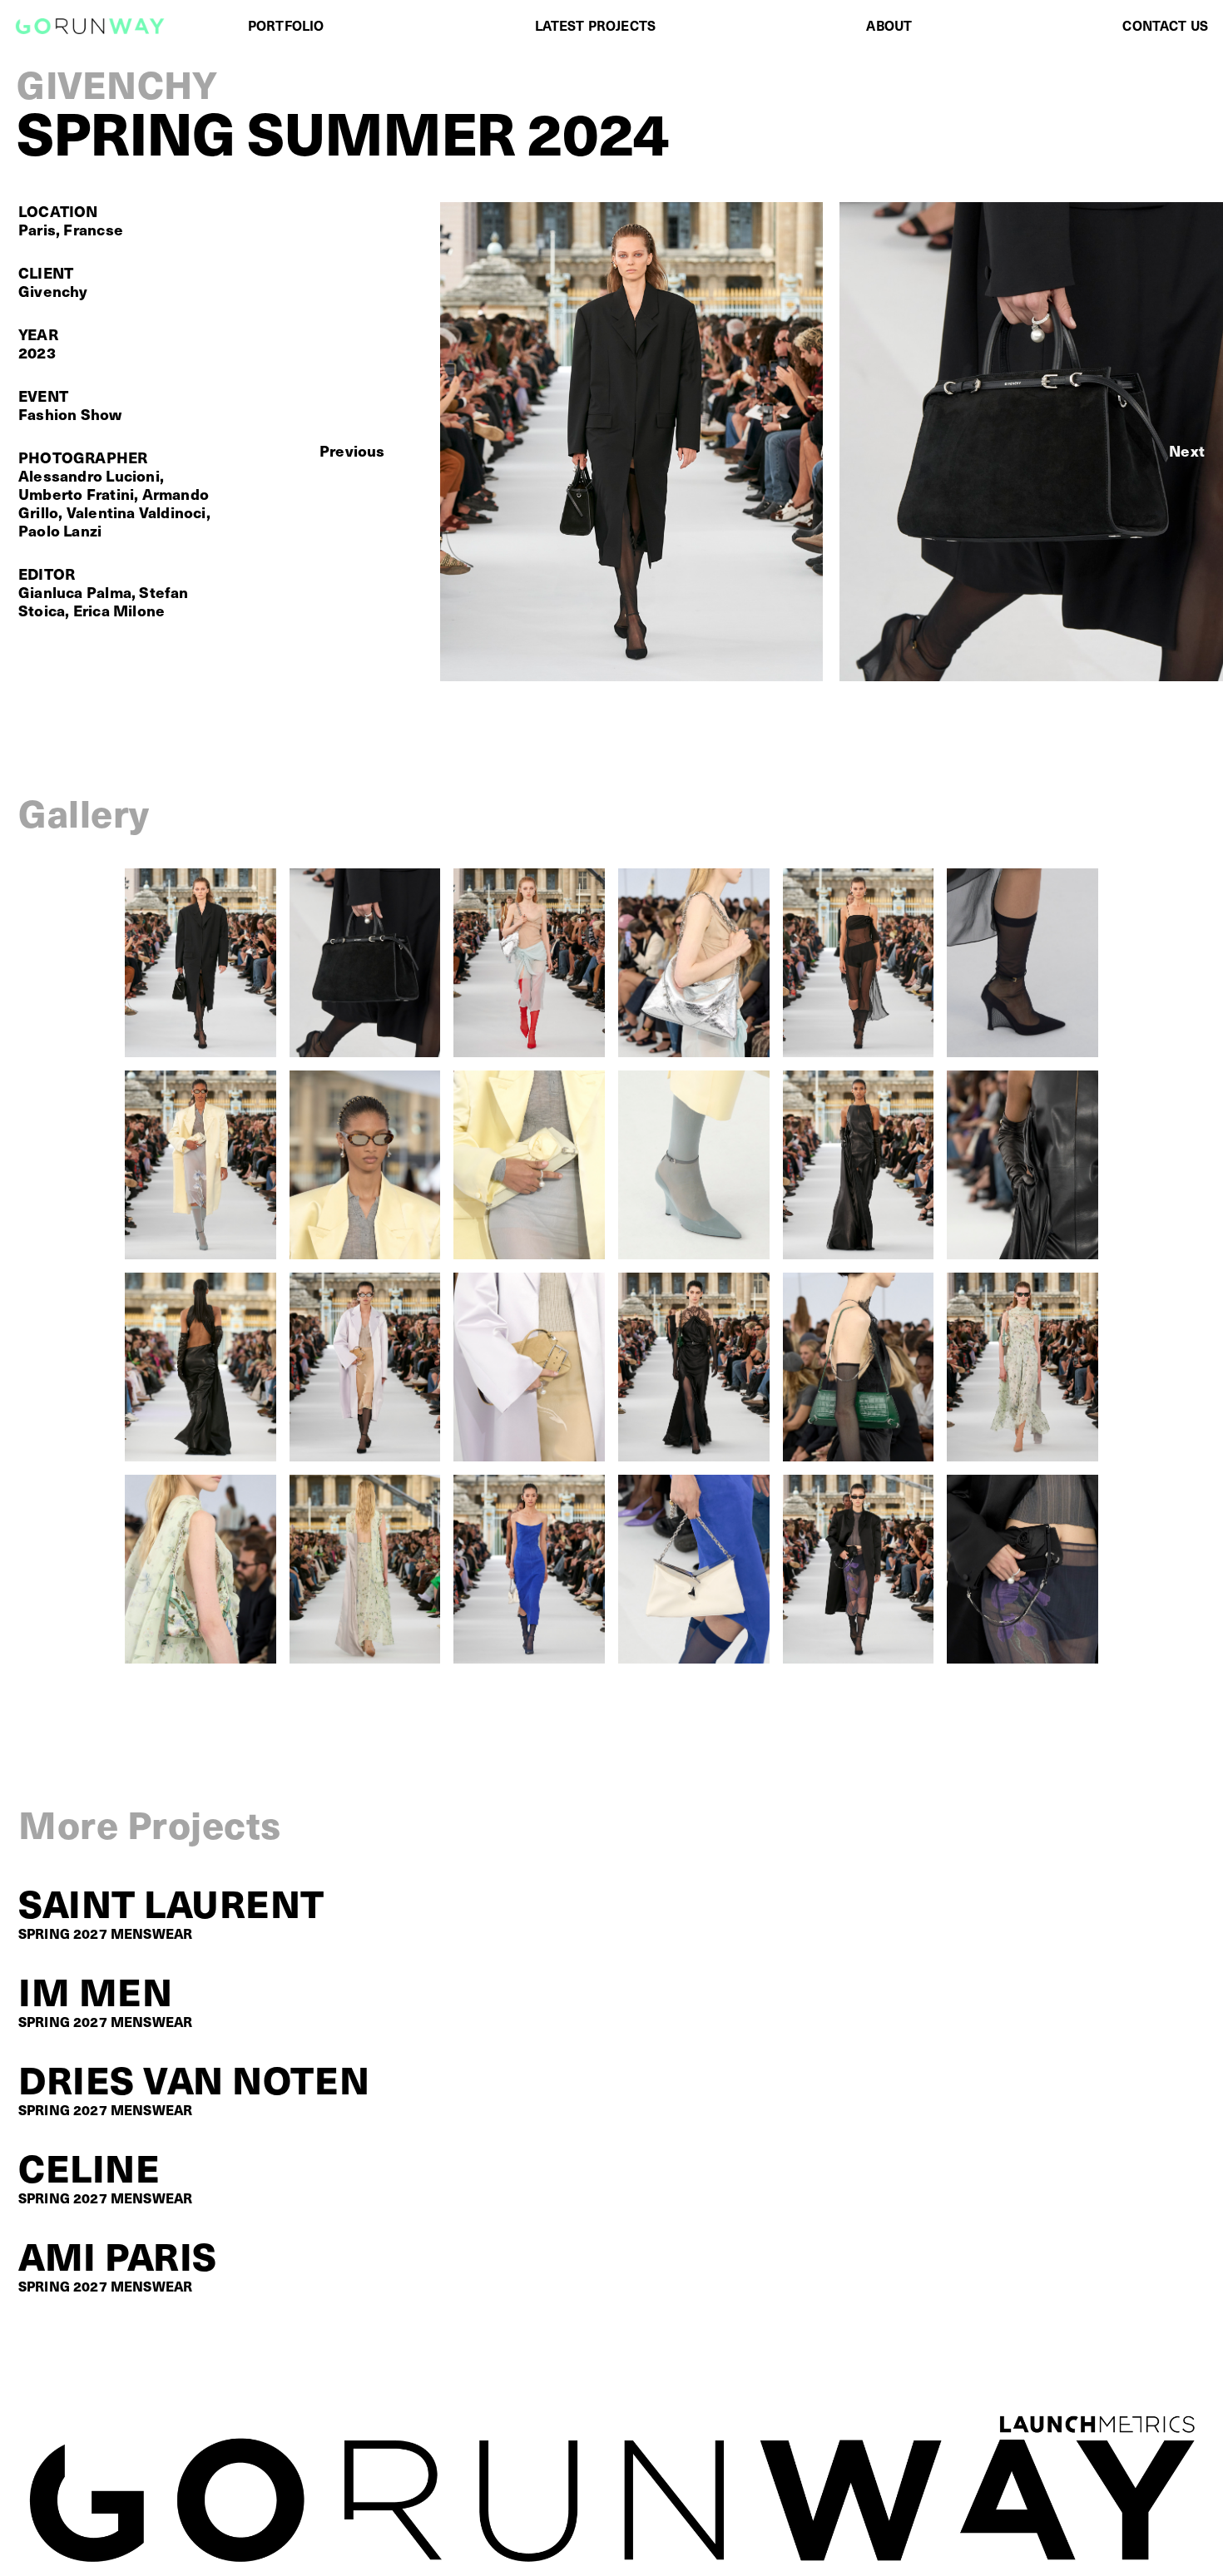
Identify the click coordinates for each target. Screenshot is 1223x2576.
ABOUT (889, 25)
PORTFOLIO (286, 25)
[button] (352, 451)
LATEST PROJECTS (595, 25)
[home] (90, 26)
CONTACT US (1165, 25)
